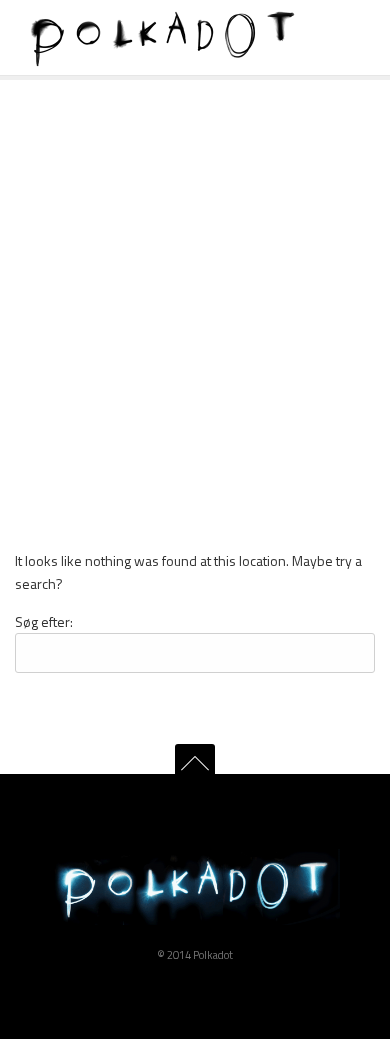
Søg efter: (44, 621)
